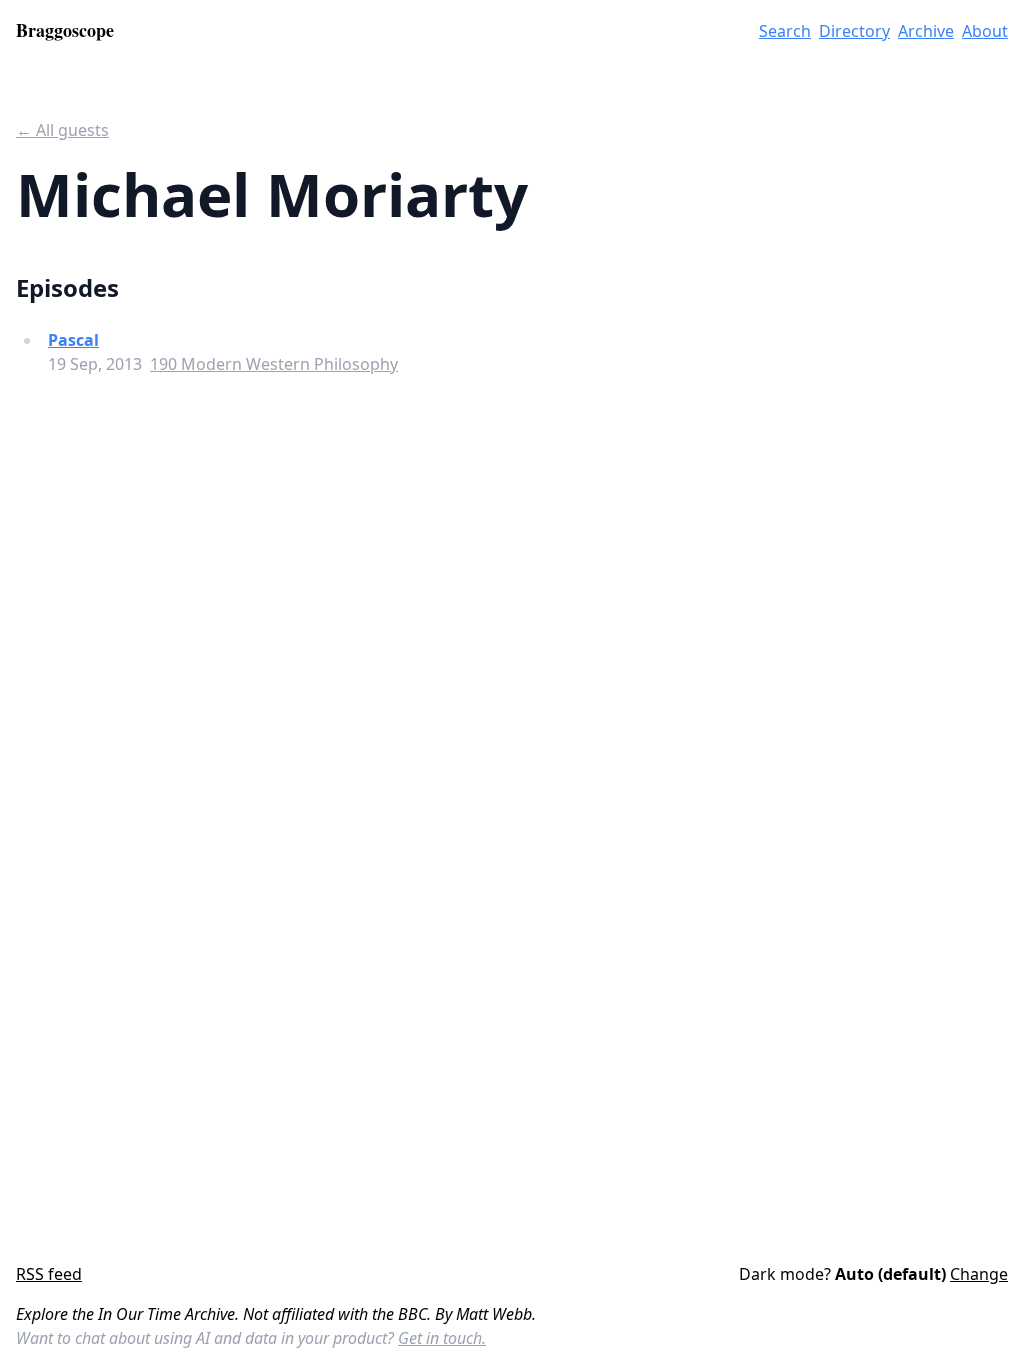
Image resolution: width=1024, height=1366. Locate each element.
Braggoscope (65, 30)
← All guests (62, 130)
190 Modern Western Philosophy (274, 364)
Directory (854, 31)
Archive (926, 31)
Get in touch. (442, 1338)
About (985, 31)
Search (785, 31)
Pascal (73, 340)
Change (979, 1274)
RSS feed (49, 1274)
